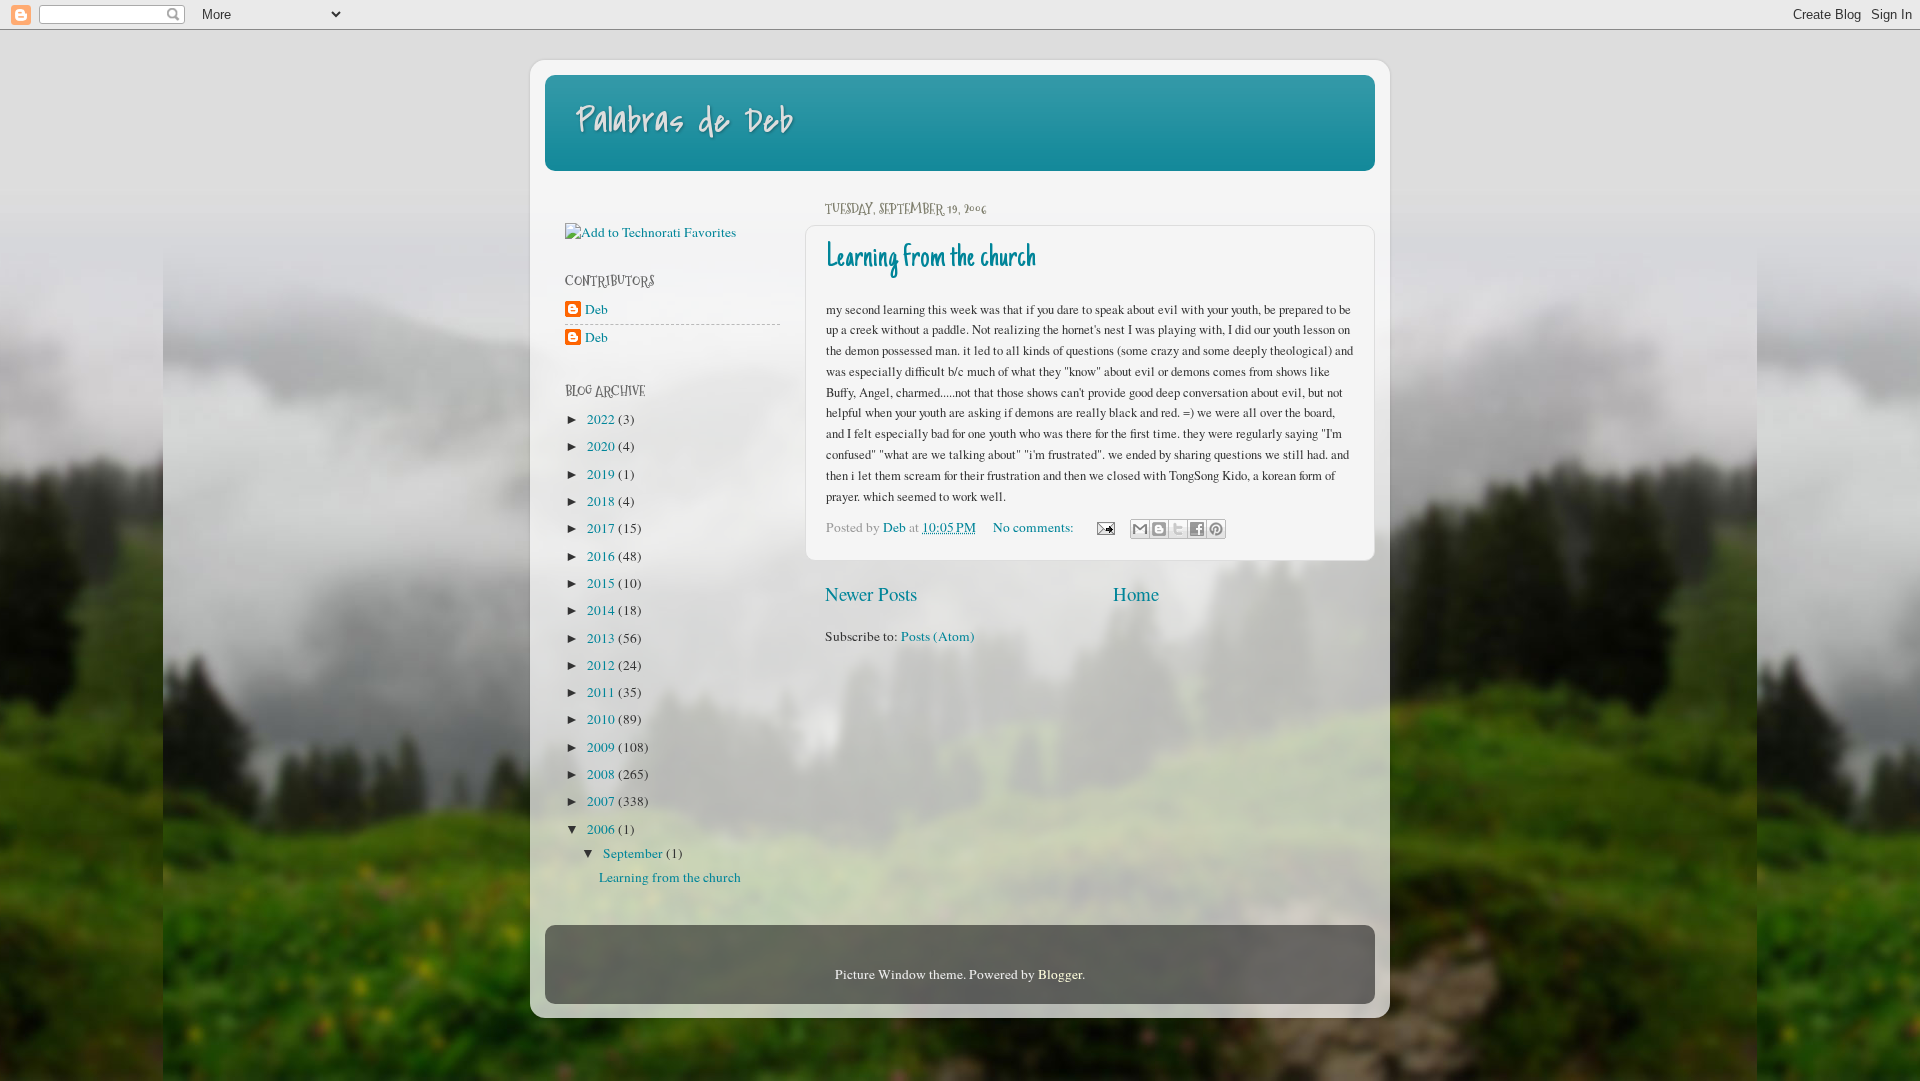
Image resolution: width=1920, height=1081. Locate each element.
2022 (602, 419)
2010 (602, 719)
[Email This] (1140, 529)
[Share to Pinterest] (1216, 529)
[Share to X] (1178, 529)
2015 (602, 583)
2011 (602, 692)
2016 (602, 556)
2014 (602, 610)
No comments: (1035, 527)
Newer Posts (871, 593)
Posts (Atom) (938, 636)
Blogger (1060, 974)
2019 (602, 474)
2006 (602, 829)
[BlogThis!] (1159, 529)
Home (1136, 593)
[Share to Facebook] (1197, 529)
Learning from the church (931, 259)
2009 (602, 747)
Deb (596, 309)
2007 (602, 801)
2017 (602, 528)
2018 (602, 501)
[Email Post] (1104, 527)
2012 (602, 665)
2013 (602, 638)
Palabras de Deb (684, 121)
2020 (602, 446)
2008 (602, 774)
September (634, 853)
